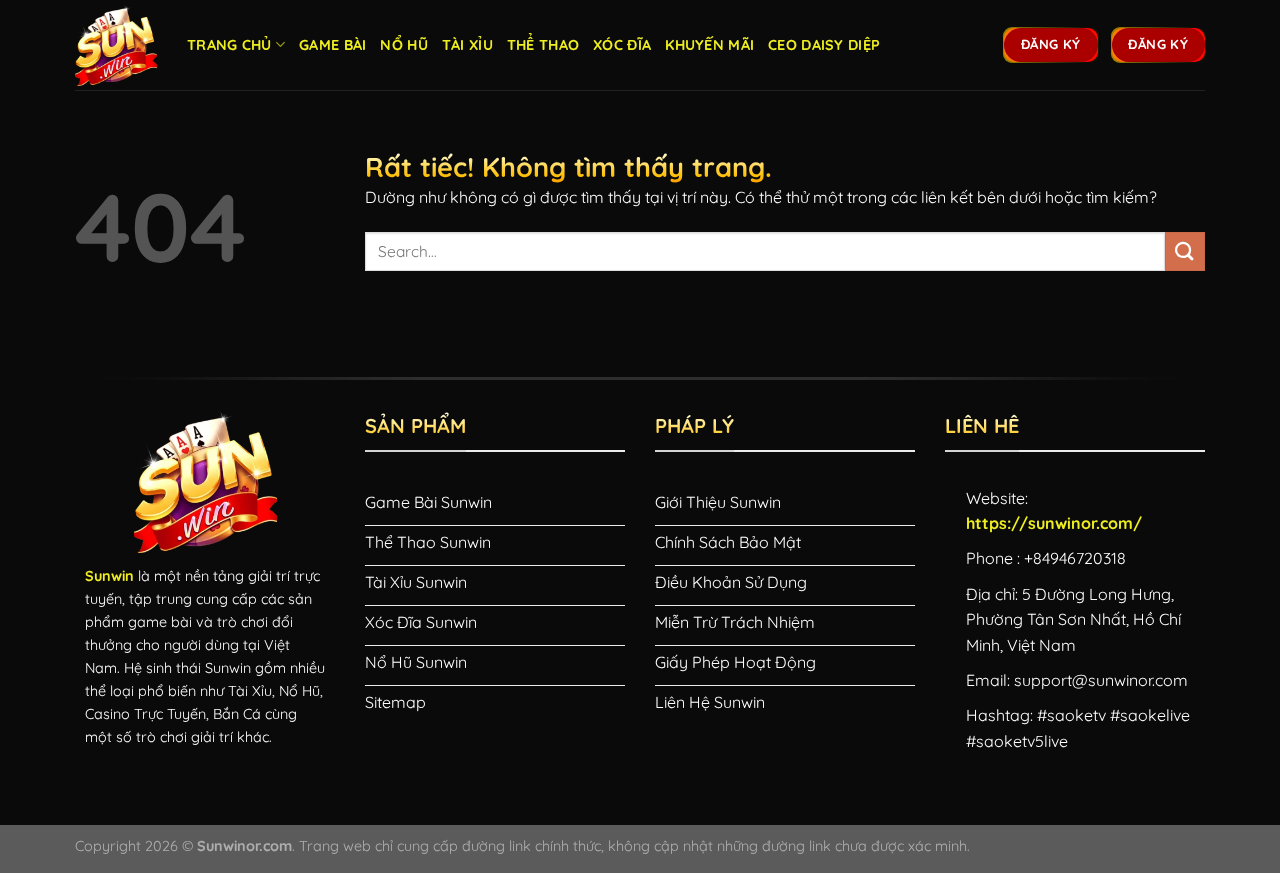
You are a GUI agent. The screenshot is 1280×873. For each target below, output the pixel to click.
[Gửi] (1185, 251)
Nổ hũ (403, 45)
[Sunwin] (116, 45)
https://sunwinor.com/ (1054, 523)
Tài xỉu (467, 45)
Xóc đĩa (622, 45)
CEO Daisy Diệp (824, 45)
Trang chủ (229, 45)
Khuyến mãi (709, 45)
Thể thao (543, 45)
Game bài (332, 45)
